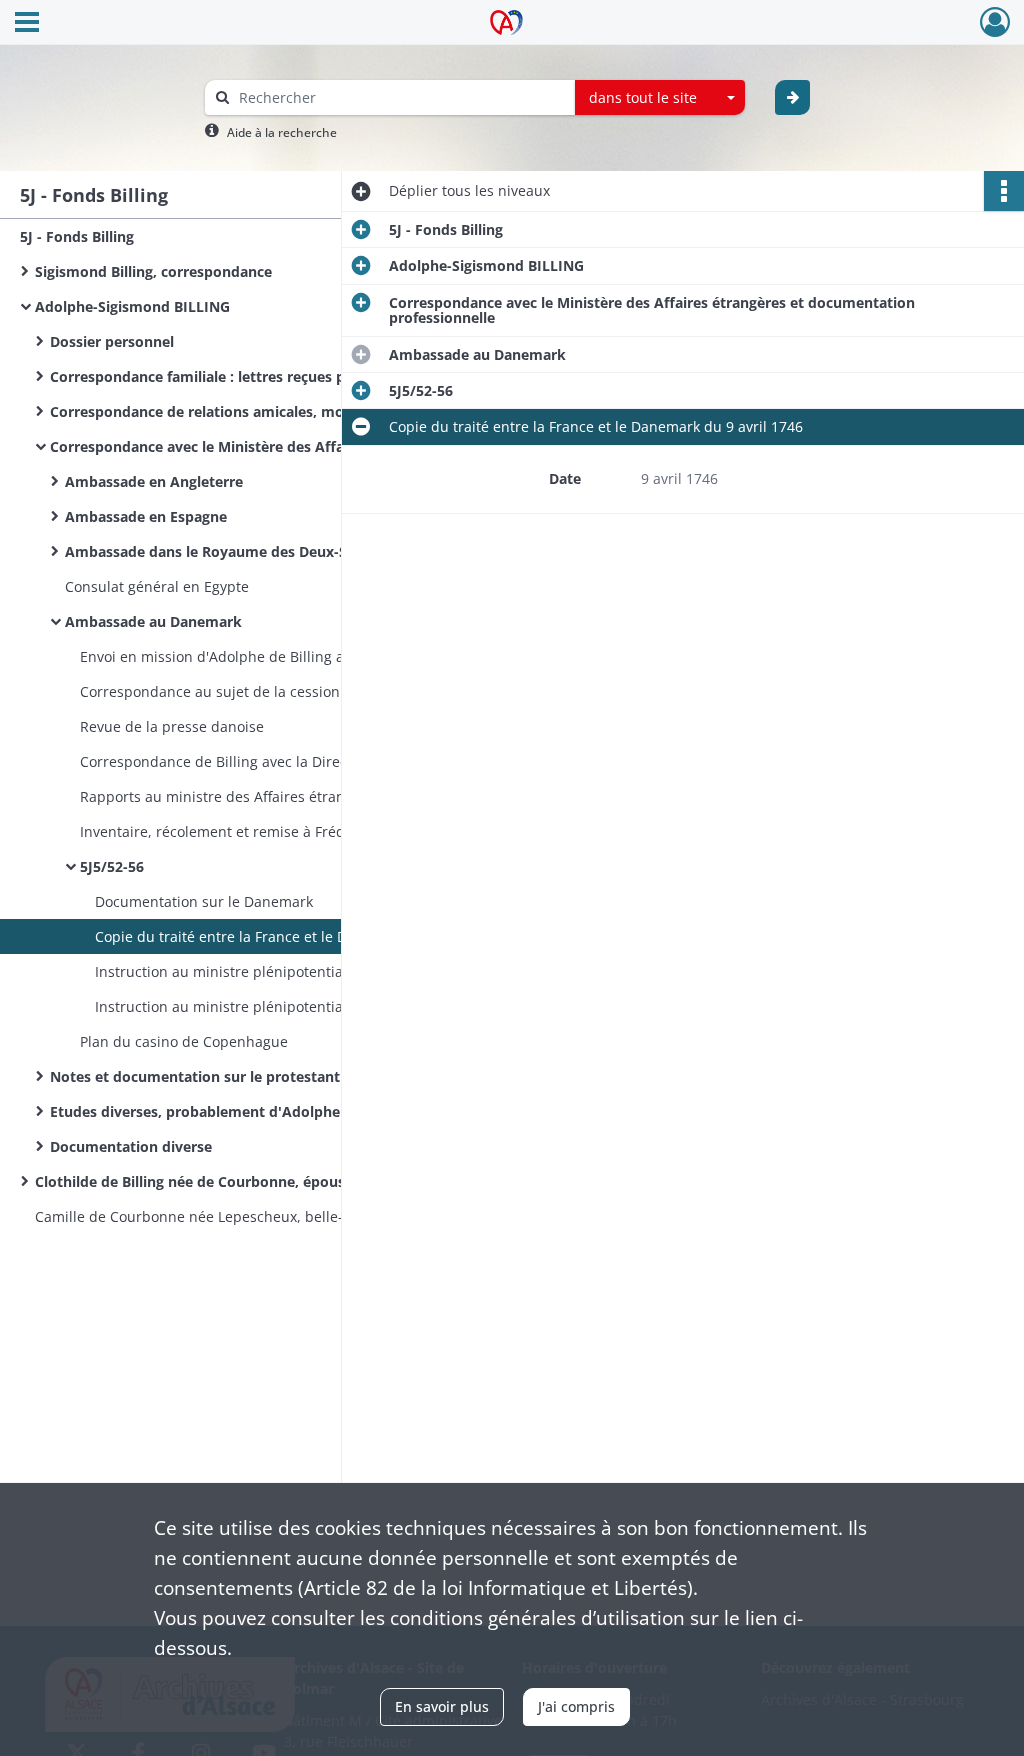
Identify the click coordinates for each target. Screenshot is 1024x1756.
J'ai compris (576, 1706)
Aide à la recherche (282, 132)
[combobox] (660, 98)
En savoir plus (442, 1706)
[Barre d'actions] (1004, 191)
